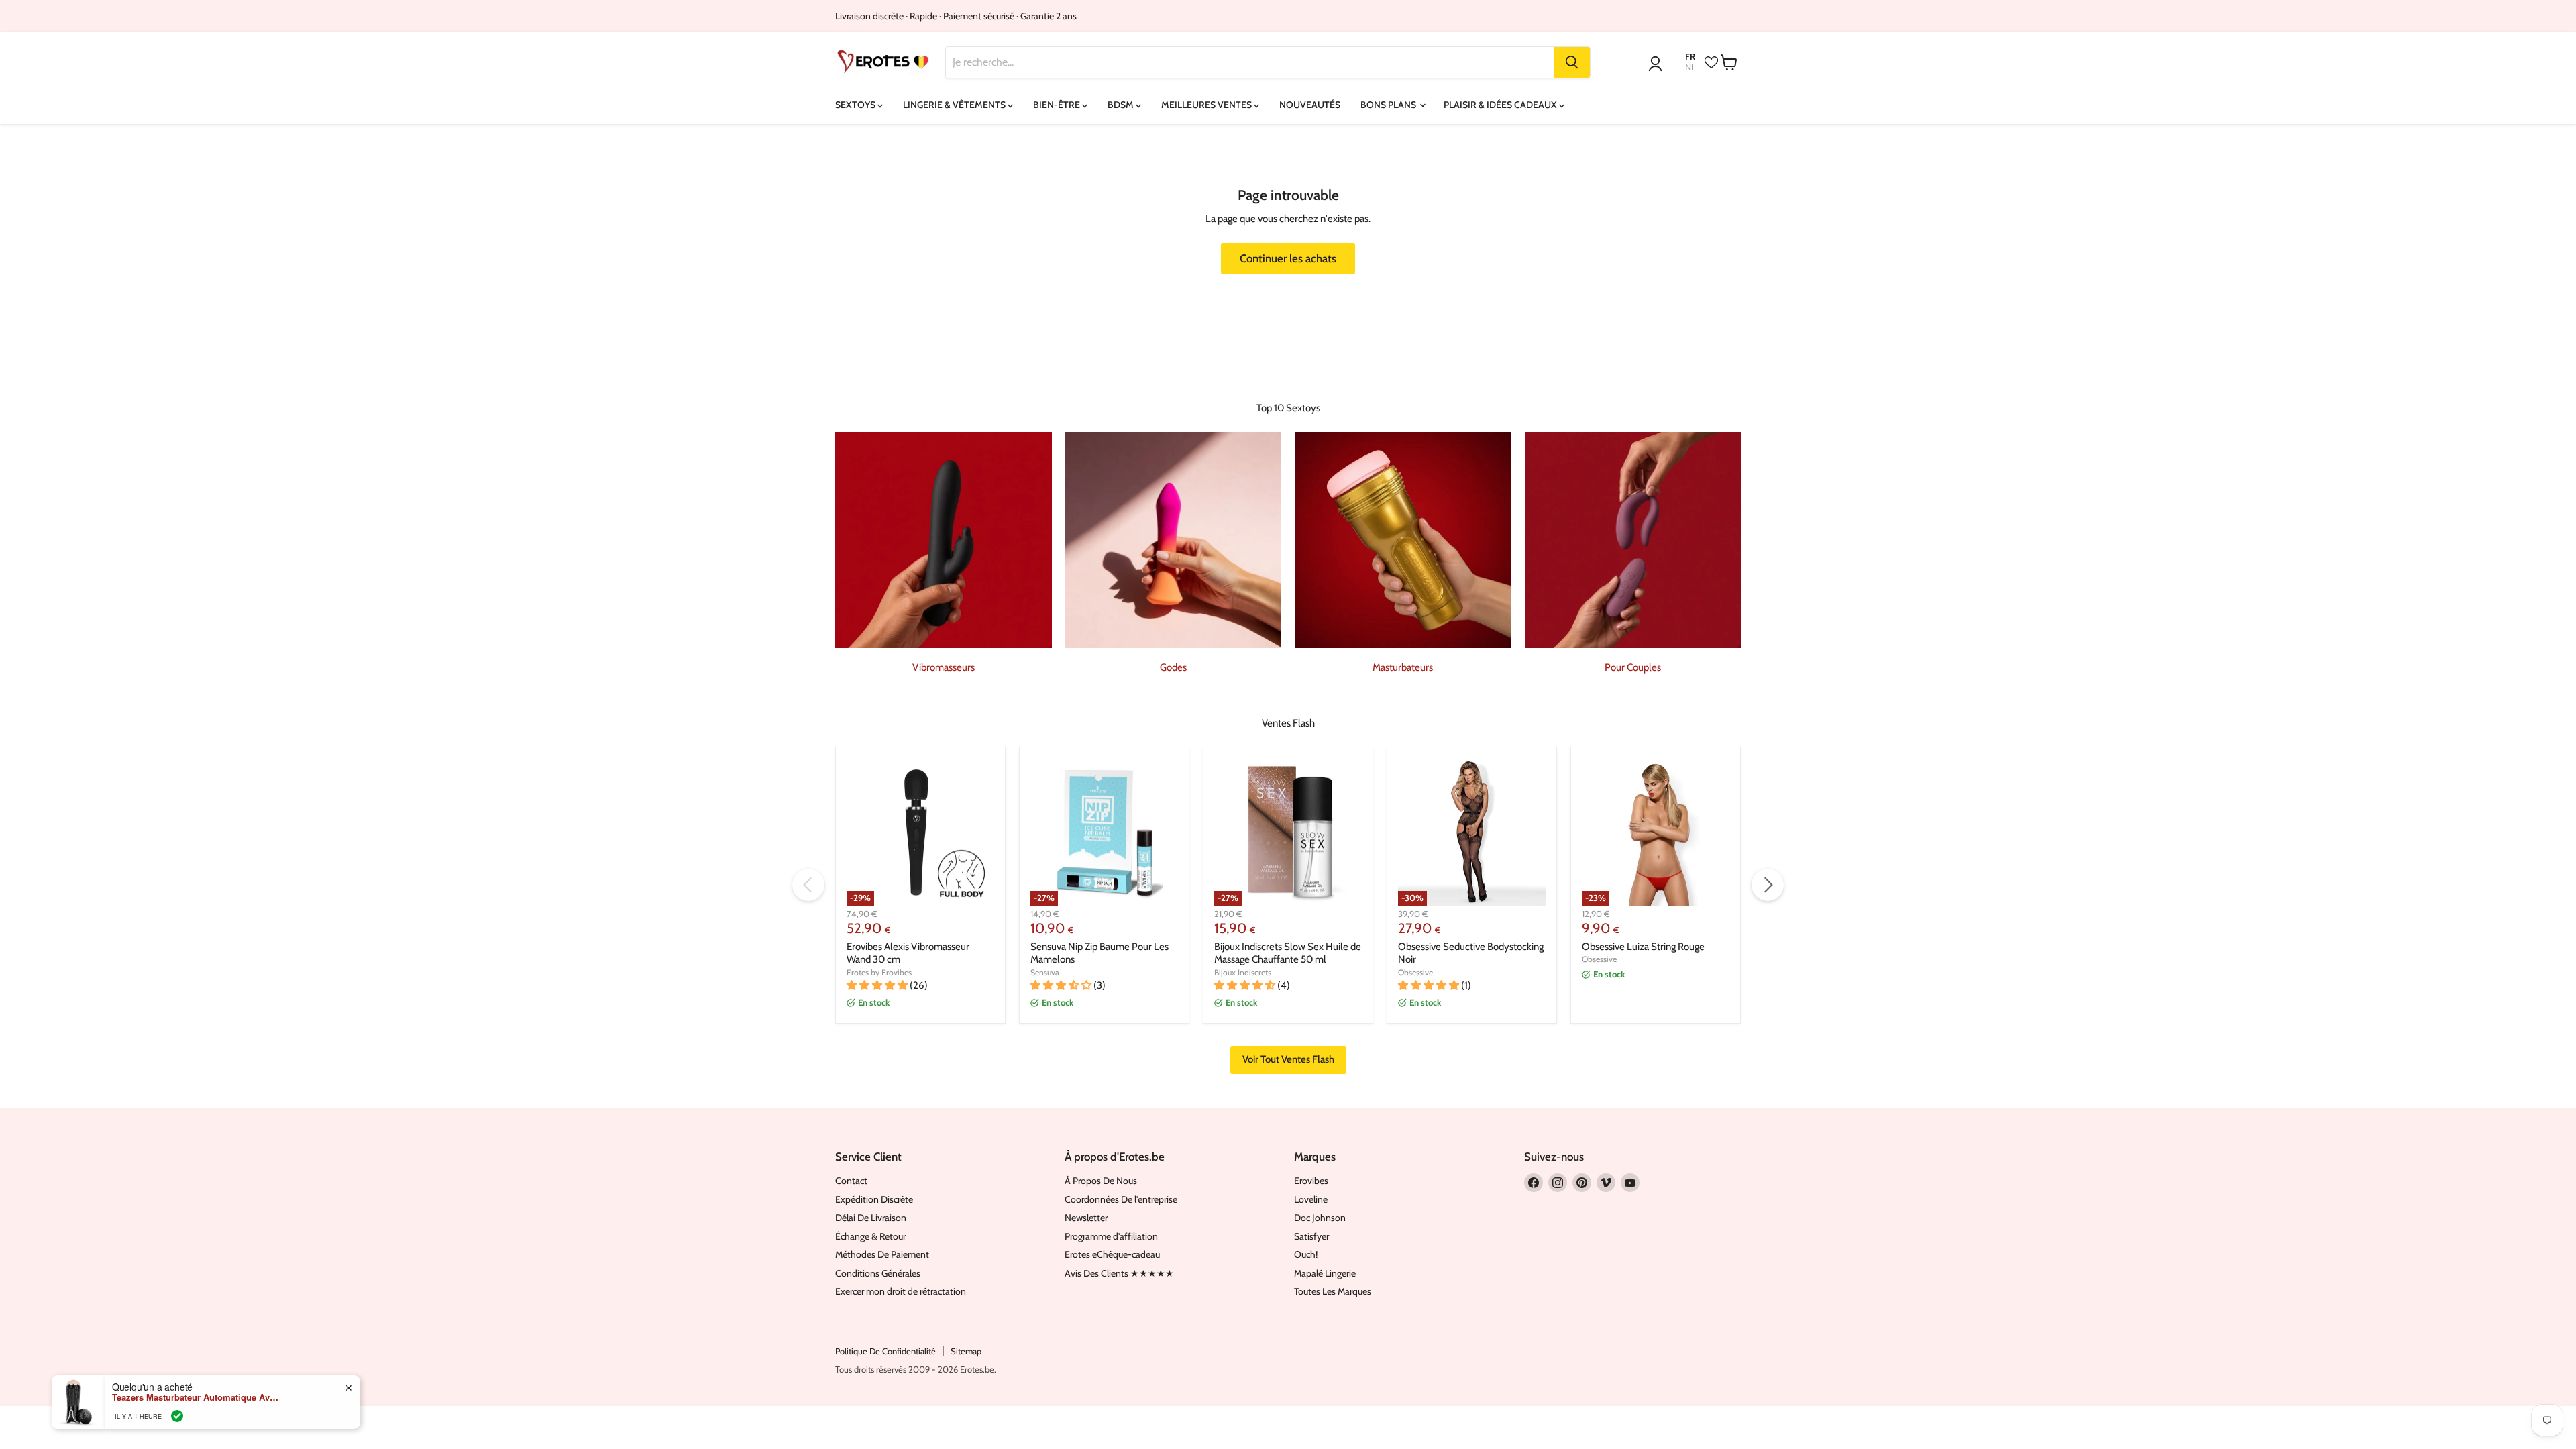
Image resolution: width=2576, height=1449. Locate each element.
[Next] (1768, 885)
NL (1690, 67)
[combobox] (1250, 62)
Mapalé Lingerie (1325, 1273)
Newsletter (1086, 1218)
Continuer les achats (1288, 258)
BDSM (1122, 105)
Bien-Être (1058, 105)
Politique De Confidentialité (885, 1351)
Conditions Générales (878, 1273)
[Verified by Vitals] (177, 1416)
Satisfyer (1311, 1236)
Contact (851, 1181)
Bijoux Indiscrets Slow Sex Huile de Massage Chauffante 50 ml (1288, 953)
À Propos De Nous (1101, 1181)
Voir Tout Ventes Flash (1288, 1059)
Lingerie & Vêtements (955, 105)
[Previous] (808, 885)
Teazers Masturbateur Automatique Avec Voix (196, 1397)
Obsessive (1415, 972)
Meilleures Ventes (1207, 105)
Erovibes (1311, 1181)
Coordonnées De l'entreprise (1121, 1199)
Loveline (1311, 1199)
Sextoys (856, 105)
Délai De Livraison (871, 1218)
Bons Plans (1389, 105)
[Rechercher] (1572, 62)
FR (1690, 57)
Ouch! (1306, 1254)
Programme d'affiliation (1111, 1236)
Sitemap (966, 1351)
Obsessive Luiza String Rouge (1643, 947)
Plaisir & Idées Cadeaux (1501, 105)
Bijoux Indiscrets (1243, 972)
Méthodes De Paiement (882, 1254)
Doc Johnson (1320, 1218)
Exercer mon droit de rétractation (901, 1291)
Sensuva (1045, 972)
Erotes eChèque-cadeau (1112, 1254)
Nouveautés (1310, 105)
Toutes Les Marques (1333, 1291)
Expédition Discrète (874, 1199)
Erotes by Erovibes (879, 972)
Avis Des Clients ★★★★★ (1119, 1273)
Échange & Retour (870, 1236)
